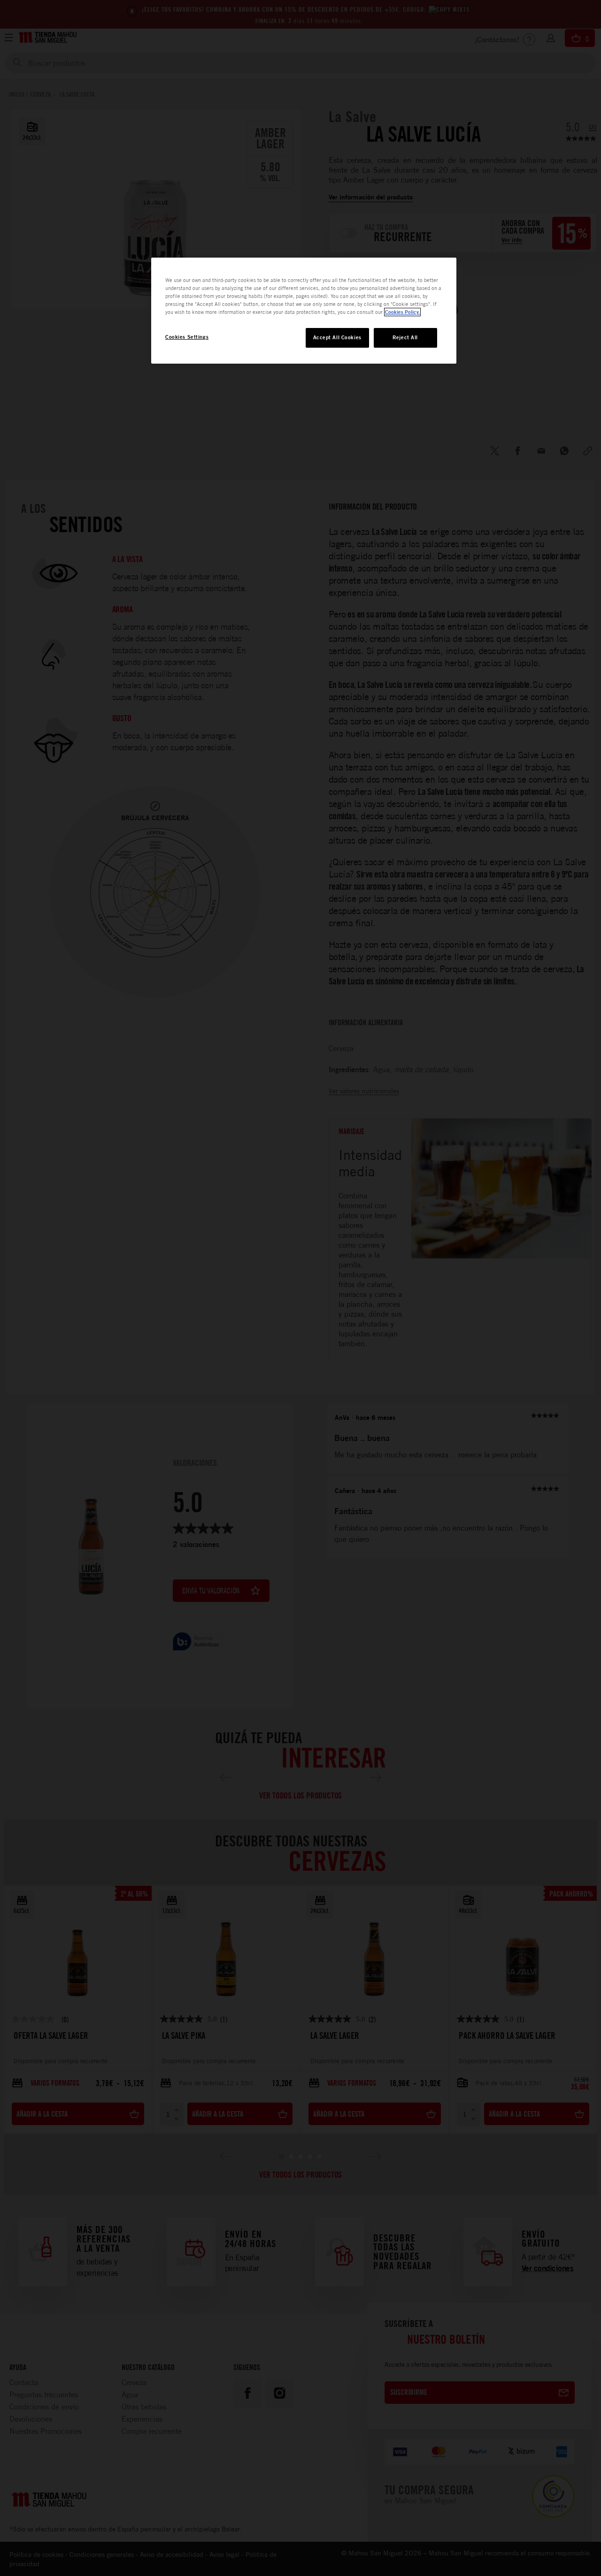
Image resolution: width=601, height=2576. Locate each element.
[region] (304, 311)
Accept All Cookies (337, 337)
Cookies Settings (187, 337)
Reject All (405, 337)
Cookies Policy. (402, 312)
